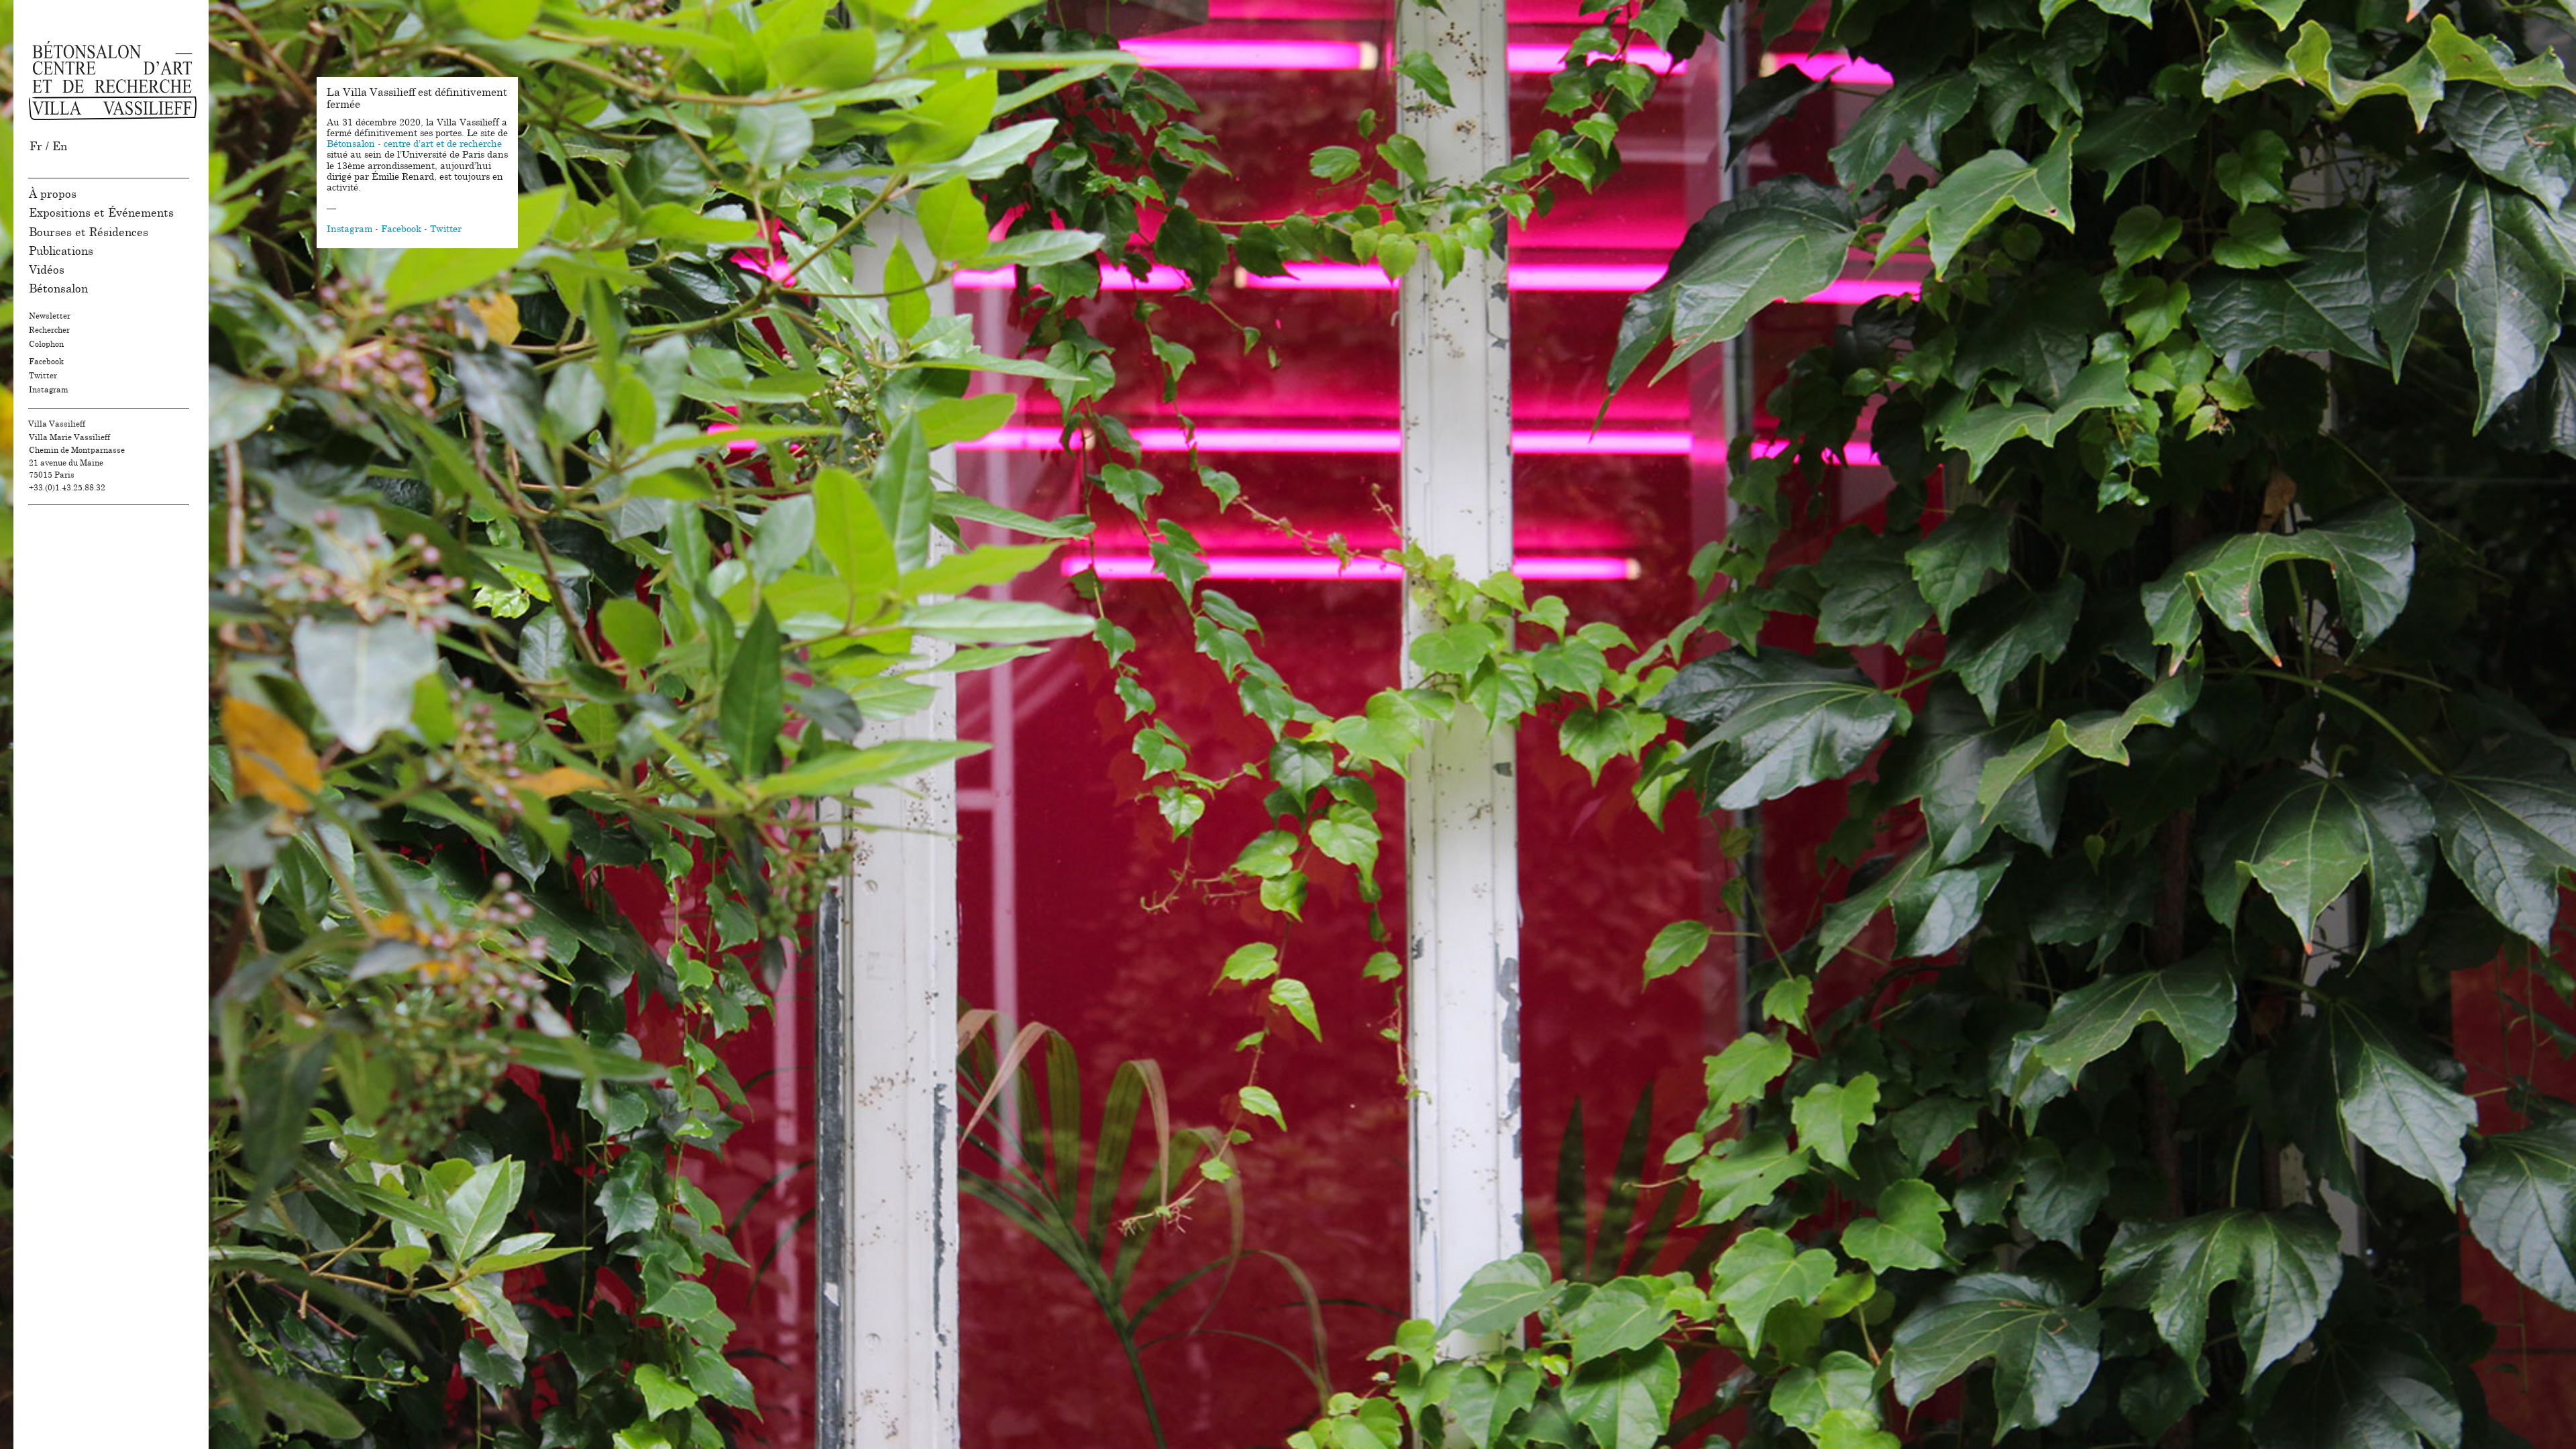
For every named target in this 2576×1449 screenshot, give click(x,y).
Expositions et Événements (101, 213)
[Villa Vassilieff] (113, 80)
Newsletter (50, 316)
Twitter (43, 376)
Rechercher (49, 330)
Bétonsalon (58, 289)
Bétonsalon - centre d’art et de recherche (414, 144)
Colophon (46, 344)
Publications (61, 251)
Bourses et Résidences (89, 232)
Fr (36, 147)
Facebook (46, 362)
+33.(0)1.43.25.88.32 (67, 488)
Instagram (49, 390)
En (60, 147)
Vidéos (47, 270)
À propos (53, 194)
